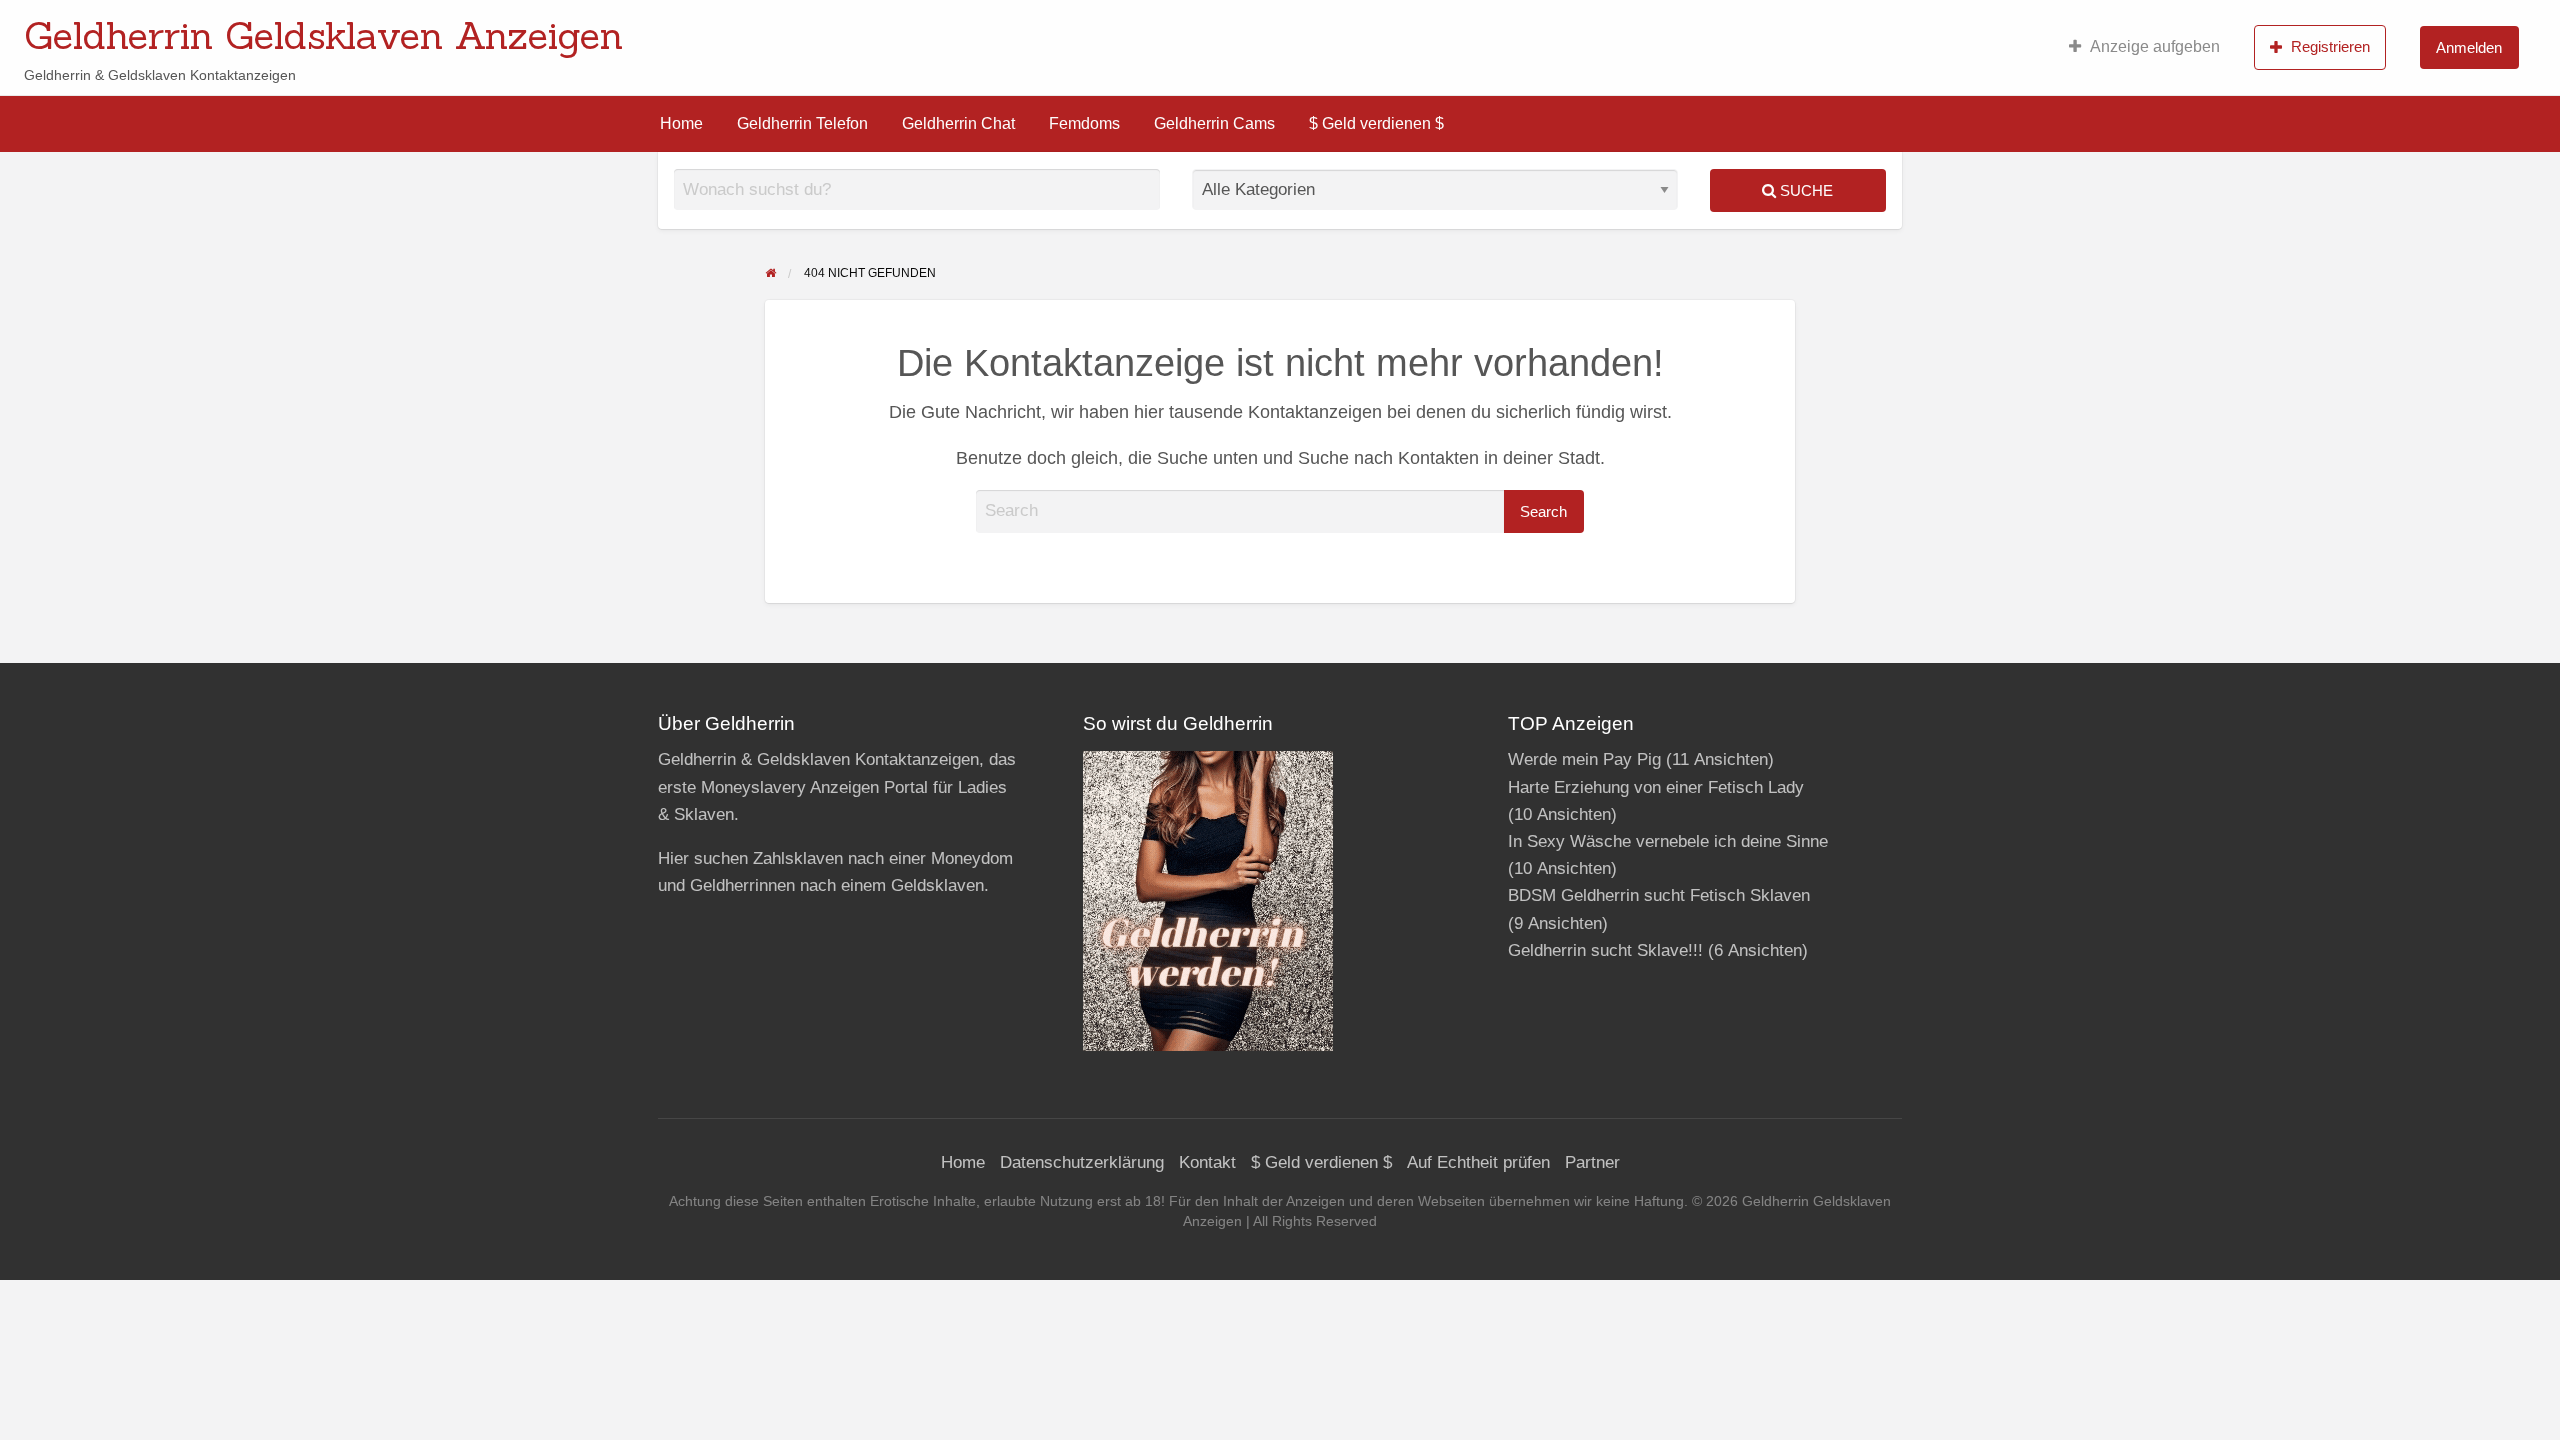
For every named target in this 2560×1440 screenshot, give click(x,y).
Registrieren (2330, 46)
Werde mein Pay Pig (1584, 759)
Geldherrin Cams (1214, 123)
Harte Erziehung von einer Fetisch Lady (1656, 787)
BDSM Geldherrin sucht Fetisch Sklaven (1659, 895)
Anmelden (2469, 47)
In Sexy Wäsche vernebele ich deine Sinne (1668, 841)
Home (681, 123)
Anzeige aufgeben (2155, 46)
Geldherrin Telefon (802, 123)
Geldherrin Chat (958, 123)
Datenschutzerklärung (1082, 1162)
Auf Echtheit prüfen (1478, 1162)
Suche (1804, 190)
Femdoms (1084, 123)
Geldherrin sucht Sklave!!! (1605, 950)
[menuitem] (2144, 47)
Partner (1592, 1162)
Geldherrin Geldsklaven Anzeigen (323, 35)
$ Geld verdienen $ (1376, 123)
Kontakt (1207, 1162)
